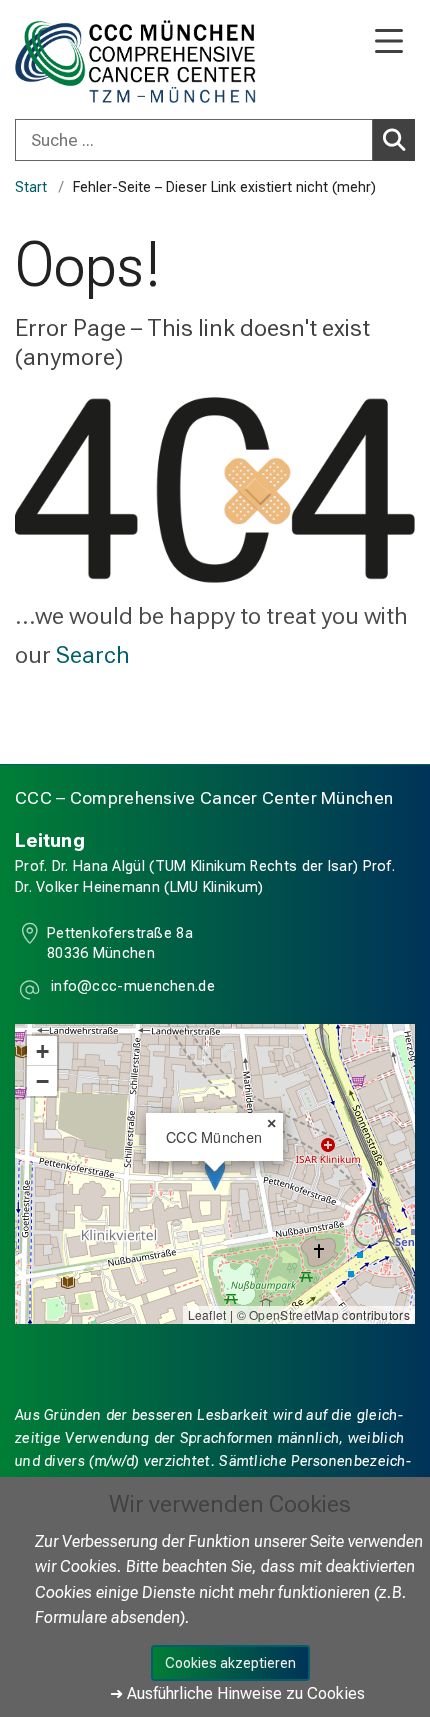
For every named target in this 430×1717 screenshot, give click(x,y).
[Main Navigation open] (389, 42)
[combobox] (215, 140)
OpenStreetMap (294, 1314)
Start (31, 187)
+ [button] (42, 1051)
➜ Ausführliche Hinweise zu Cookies (237, 1693)
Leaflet (207, 1314)
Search (93, 655)
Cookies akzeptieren (230, 1663)
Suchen (394, 140)
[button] (131, 989)
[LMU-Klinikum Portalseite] (85, 61)
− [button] (42, 1081)
